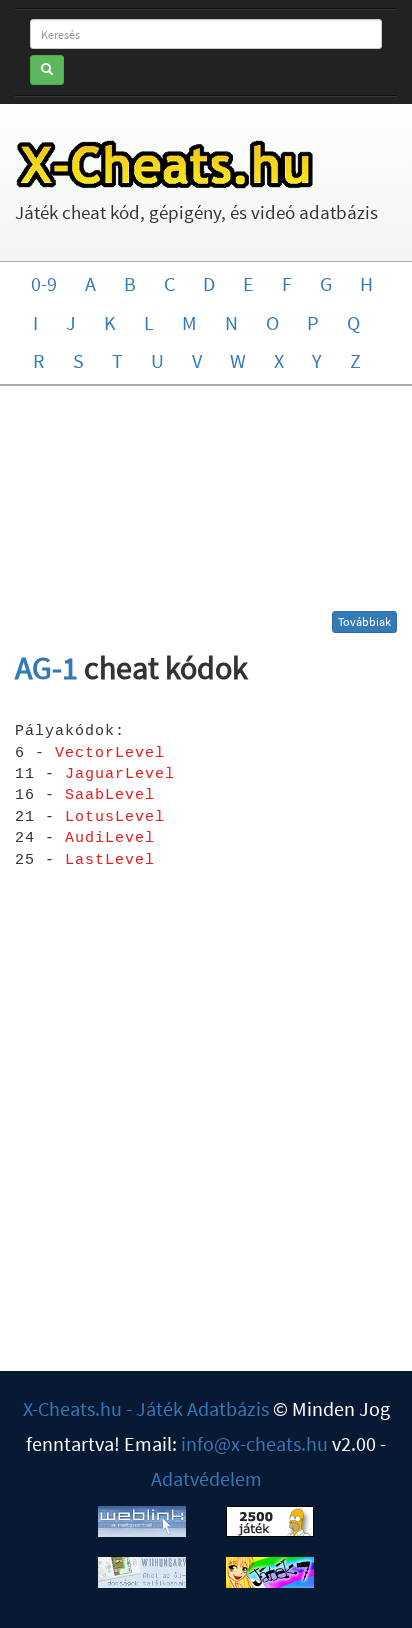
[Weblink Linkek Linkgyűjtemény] (142, 1518)
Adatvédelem (206, 1478)
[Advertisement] (206, 506)
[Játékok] (270, 1518)
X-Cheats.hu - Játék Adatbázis (146, 1408)
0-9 (44, 283)
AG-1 (46, 668)
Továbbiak (364, 621)
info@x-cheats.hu (254, 1443)
